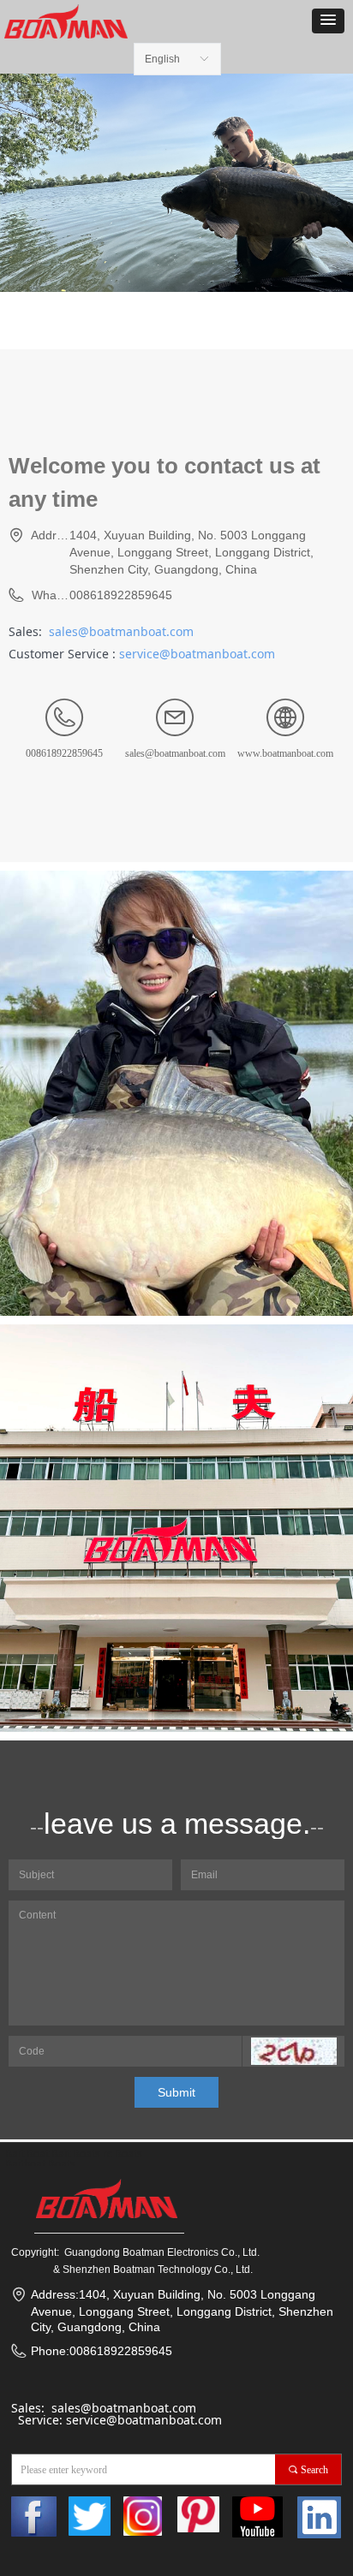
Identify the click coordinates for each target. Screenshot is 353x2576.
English (162, 59)
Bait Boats (76, 2154)
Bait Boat (27, 2154)
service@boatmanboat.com (197, 654)
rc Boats (123, 2154)
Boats (62, 2164)
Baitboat (25, 2164)
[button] (328, 21)
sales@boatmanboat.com (121, 631)
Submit (176, 2092)
